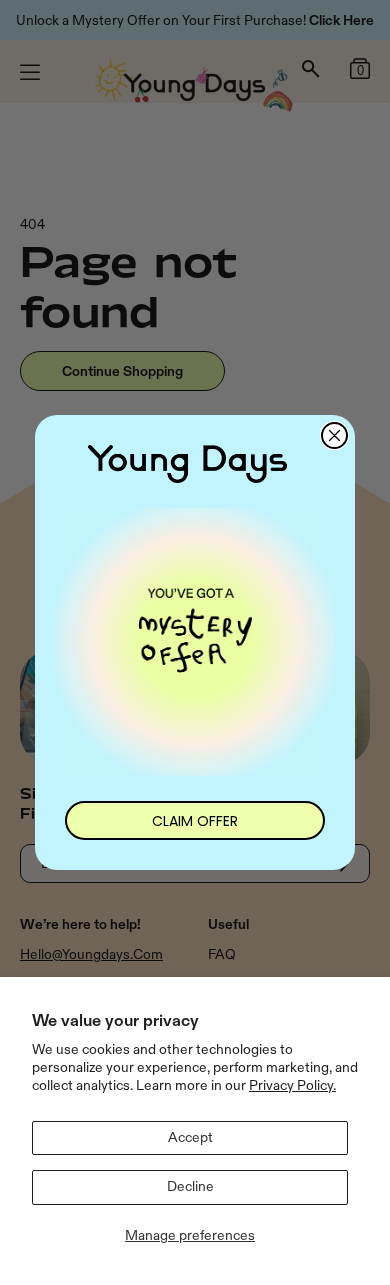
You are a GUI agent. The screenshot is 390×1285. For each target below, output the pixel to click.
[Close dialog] (334, 435)
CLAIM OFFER (195, 821)
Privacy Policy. (292, 1085)
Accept (190, 1137)
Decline (190, 1186)
